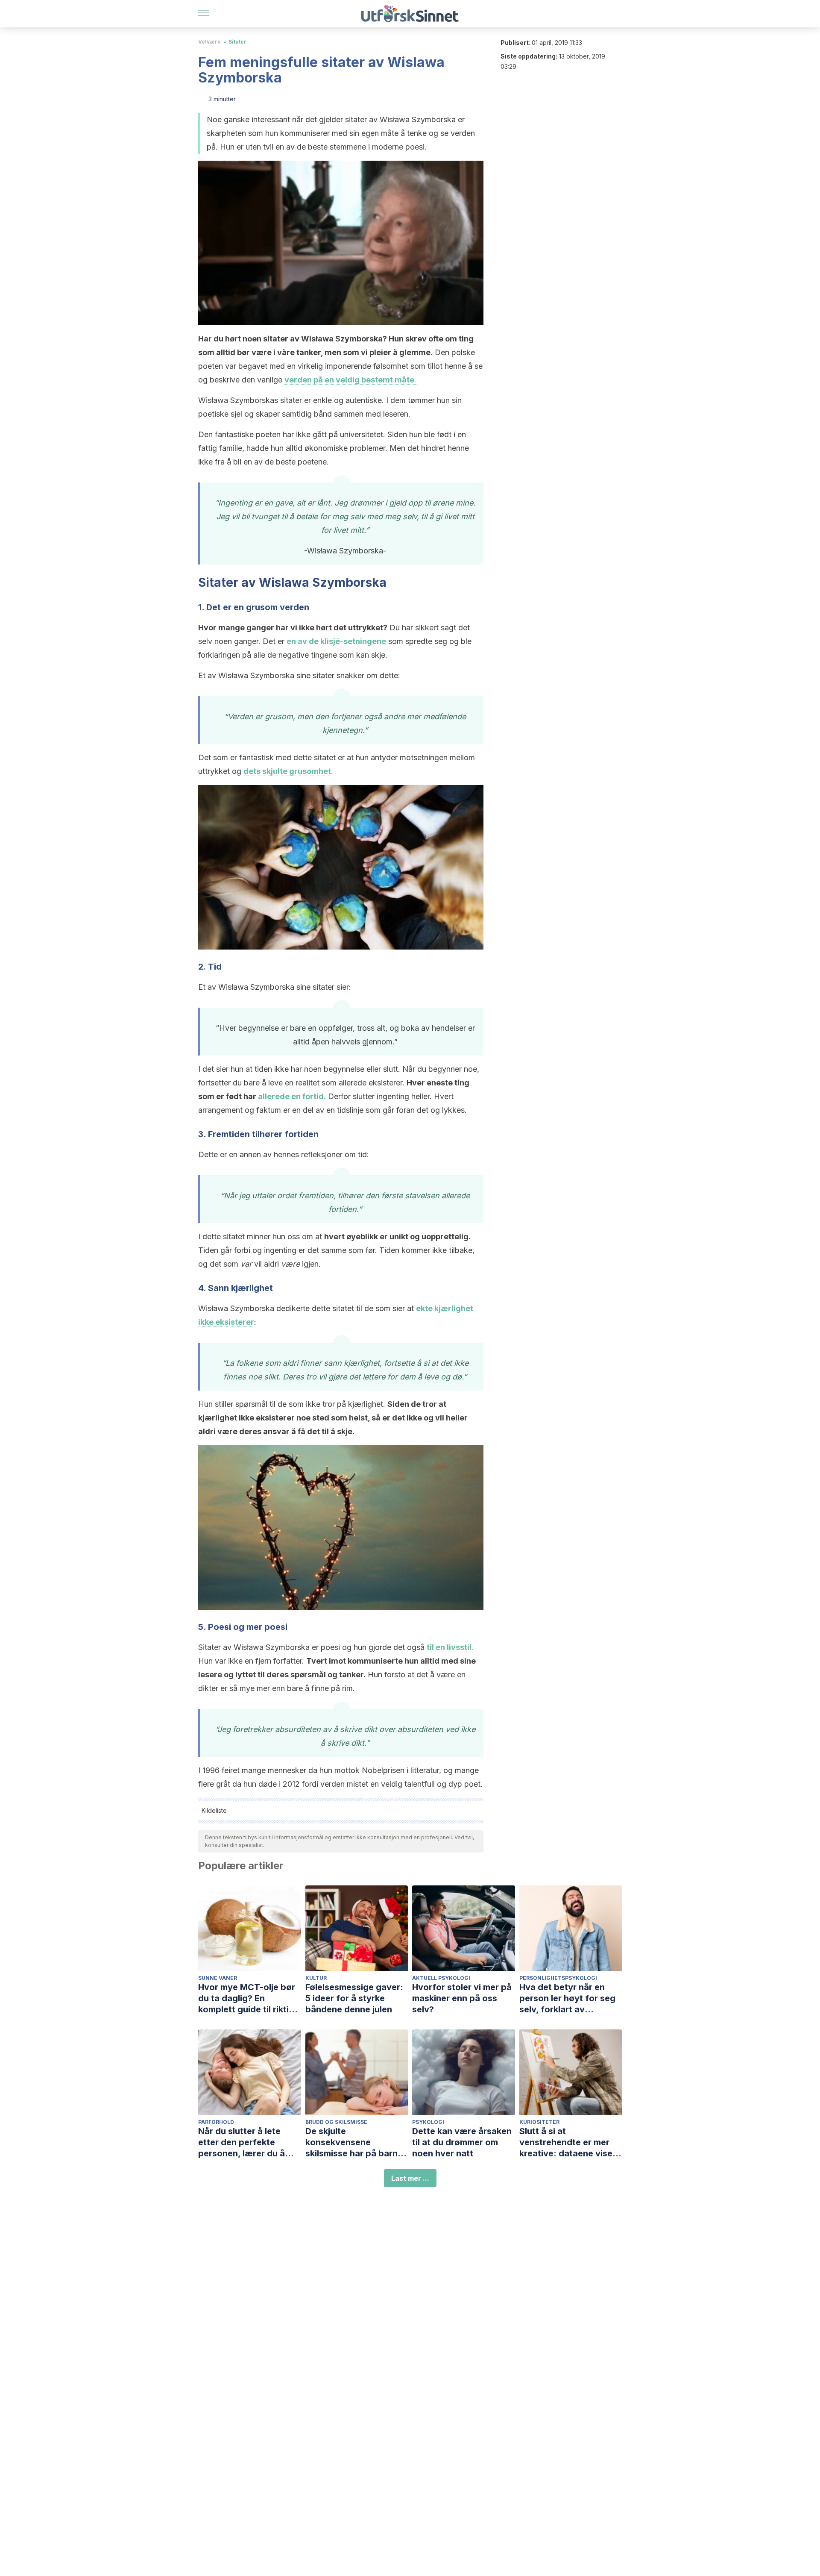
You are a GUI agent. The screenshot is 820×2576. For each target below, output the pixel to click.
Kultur (316, 1978)
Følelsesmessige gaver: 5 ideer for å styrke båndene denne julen (354, 1998)
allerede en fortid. (292, 1096)
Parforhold (216, 2122)
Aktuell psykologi (441, 1978)
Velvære (209, 42)
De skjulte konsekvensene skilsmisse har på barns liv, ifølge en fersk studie (357, 2142)
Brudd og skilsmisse (336, 2122)
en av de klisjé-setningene (336, 641)
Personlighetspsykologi (558, 1978)
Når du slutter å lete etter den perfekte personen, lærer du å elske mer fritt (242, 2142)
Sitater (237, 42)
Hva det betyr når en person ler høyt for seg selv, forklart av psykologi (567, 1998)
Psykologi (428, 2122)
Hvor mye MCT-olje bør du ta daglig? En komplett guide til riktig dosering (247, 1998)
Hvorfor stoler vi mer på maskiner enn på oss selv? (462, 1998)
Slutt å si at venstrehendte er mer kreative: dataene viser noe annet (568, 2142)
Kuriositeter (539, 2122)
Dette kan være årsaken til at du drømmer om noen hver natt (462, 2142)
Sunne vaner (218, 1978)
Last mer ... (410, 2178)
